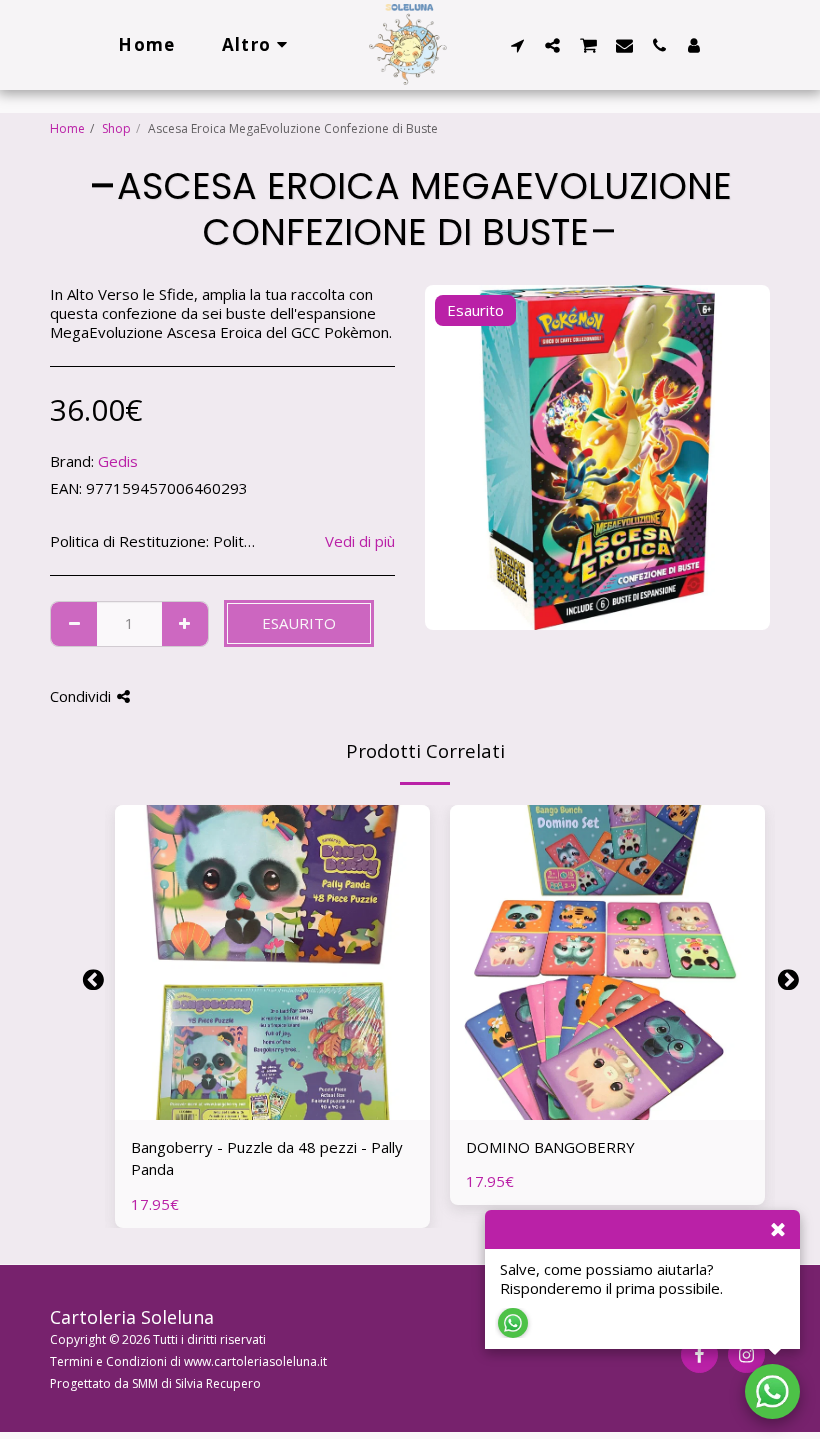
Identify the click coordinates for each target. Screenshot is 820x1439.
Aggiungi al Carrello (277, 1111)
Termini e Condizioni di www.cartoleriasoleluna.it (188, 1361)
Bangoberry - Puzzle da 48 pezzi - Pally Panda (267, 1158)
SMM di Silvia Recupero (196, 1383)
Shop (116, 128)
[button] (517, 45)
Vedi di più (360, 541)
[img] (272, 962)
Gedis (118, 461)
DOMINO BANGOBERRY (550, 1147)
